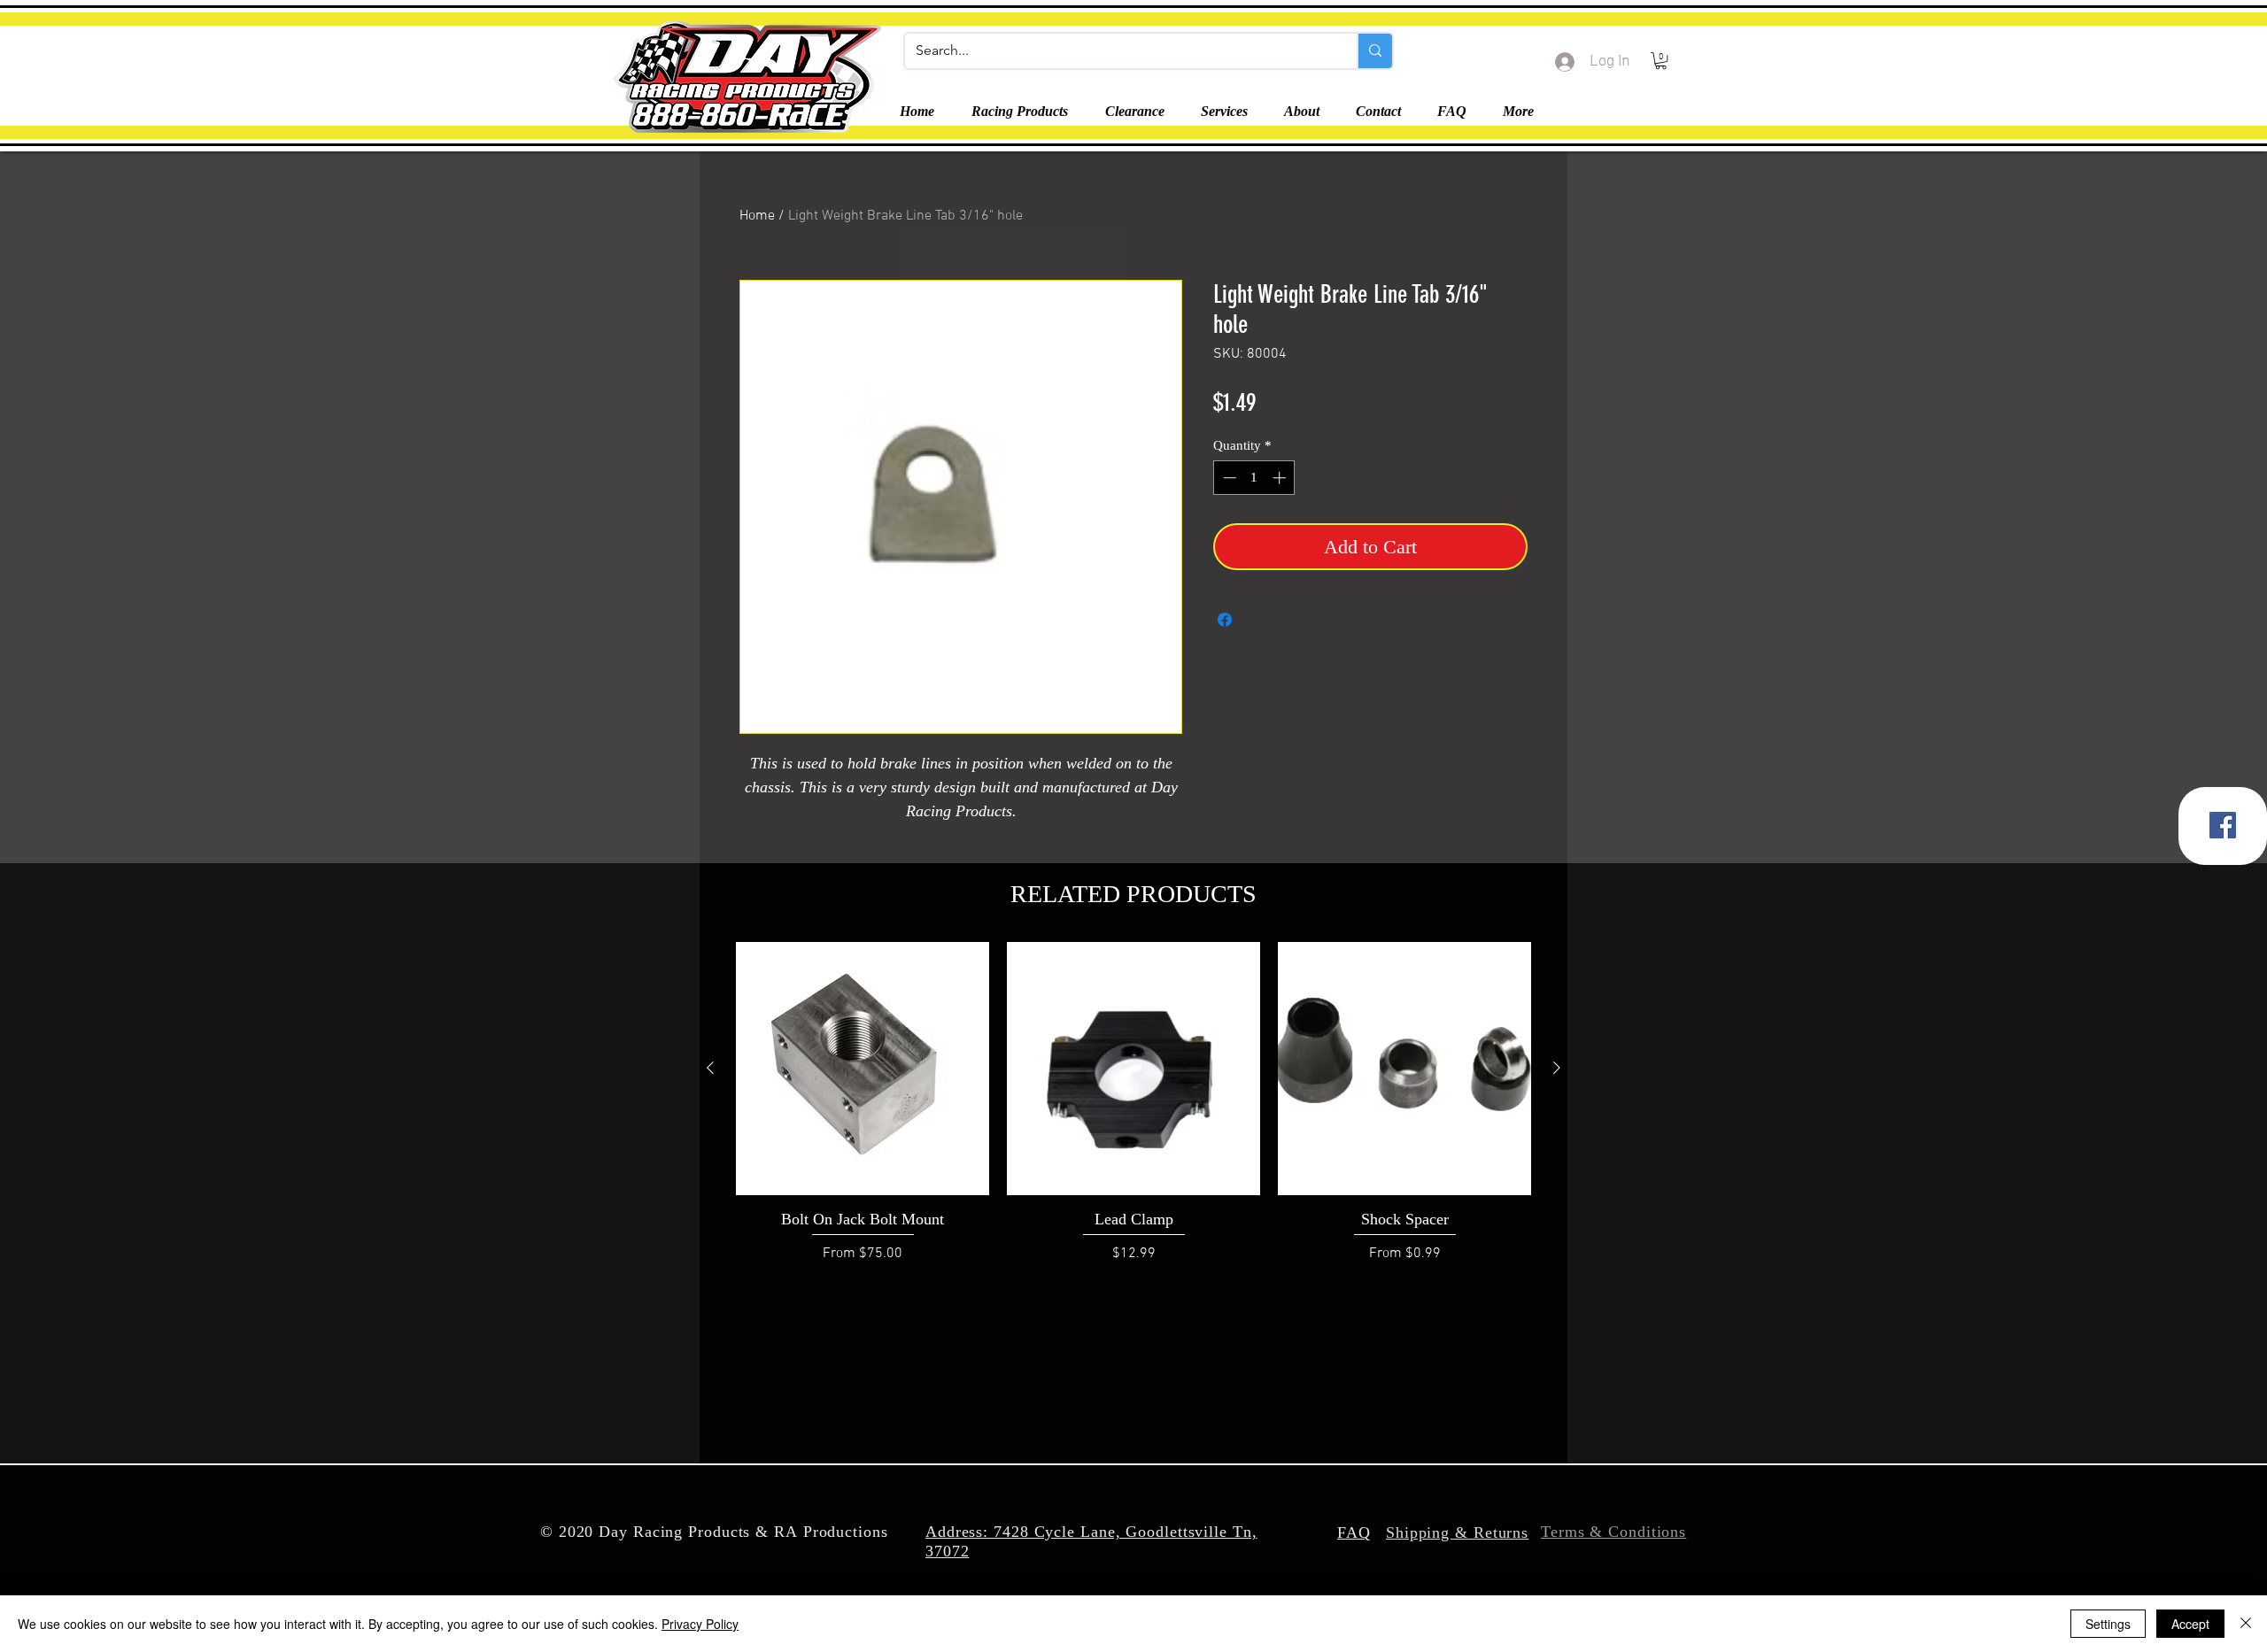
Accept (2190, 1624)
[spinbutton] (1254, 478)
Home (757, 216)
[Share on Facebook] (1225, 620)
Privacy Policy (700, 1624)
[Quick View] (863, 1069)
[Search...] (1374, 51)
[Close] (2246, 1624)
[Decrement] (1228, 478)
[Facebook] (2223, 825)
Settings (2108, 1624)
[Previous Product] (710, 1068)
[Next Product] (1557, 1068)
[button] (1661, 61)
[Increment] (1281, 478)
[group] (1133, 1103)
